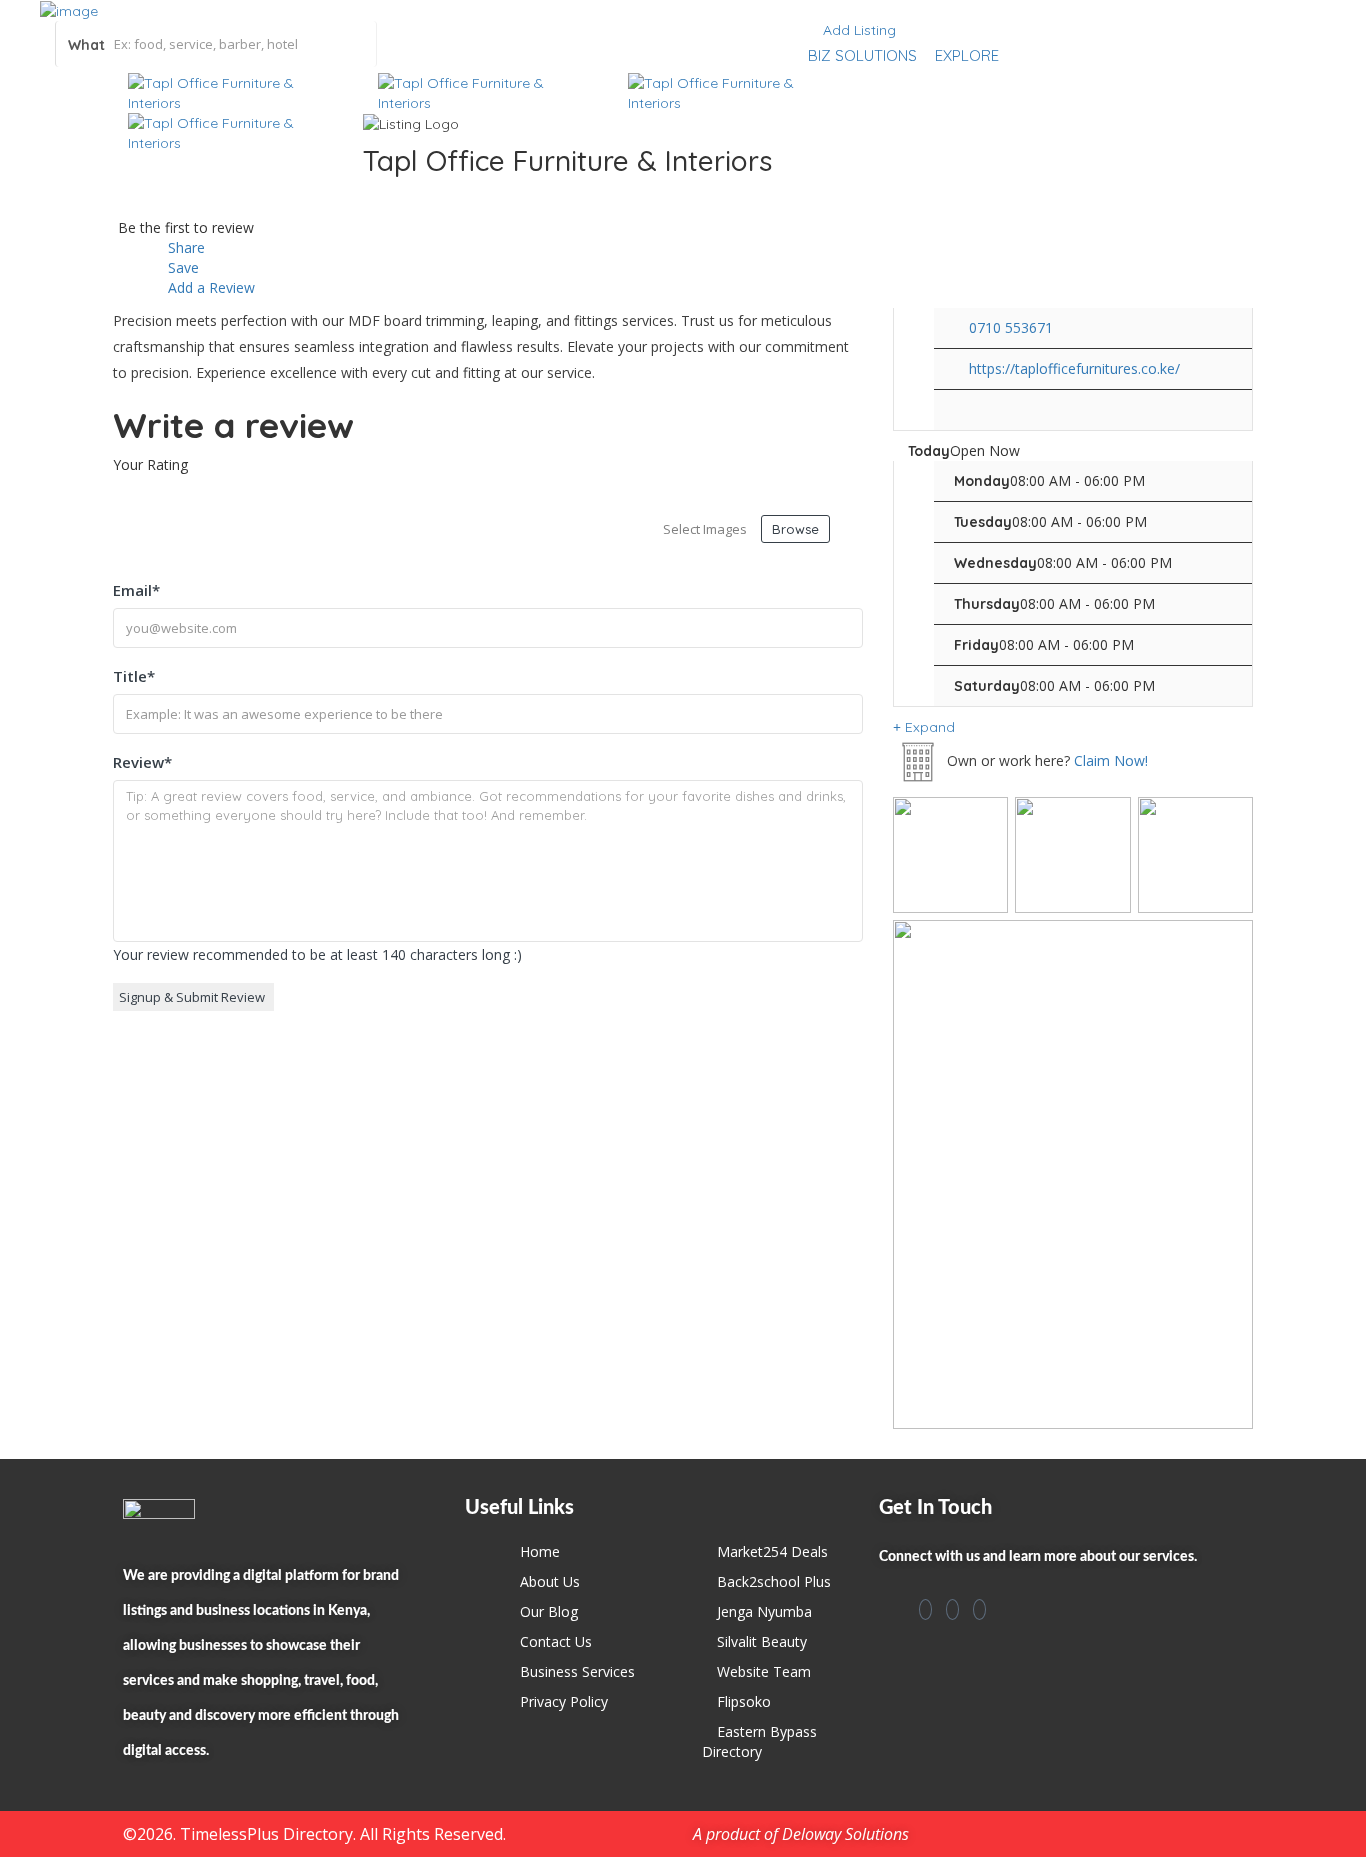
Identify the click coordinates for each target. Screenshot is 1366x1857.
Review (142, 762)
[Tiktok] (979, 1609)
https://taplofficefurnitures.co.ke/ (1074, 368)
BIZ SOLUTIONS (862, 55)
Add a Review (209, 287)
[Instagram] (952, 1609)
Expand (928, 727)
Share (184, 247)
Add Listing (857, 30)
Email (136, 590)
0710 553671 (1011, 327)
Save (181, 267)
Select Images (705, 529)
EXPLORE (967, 55)
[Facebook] (925, 1609)
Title (134, 676)
